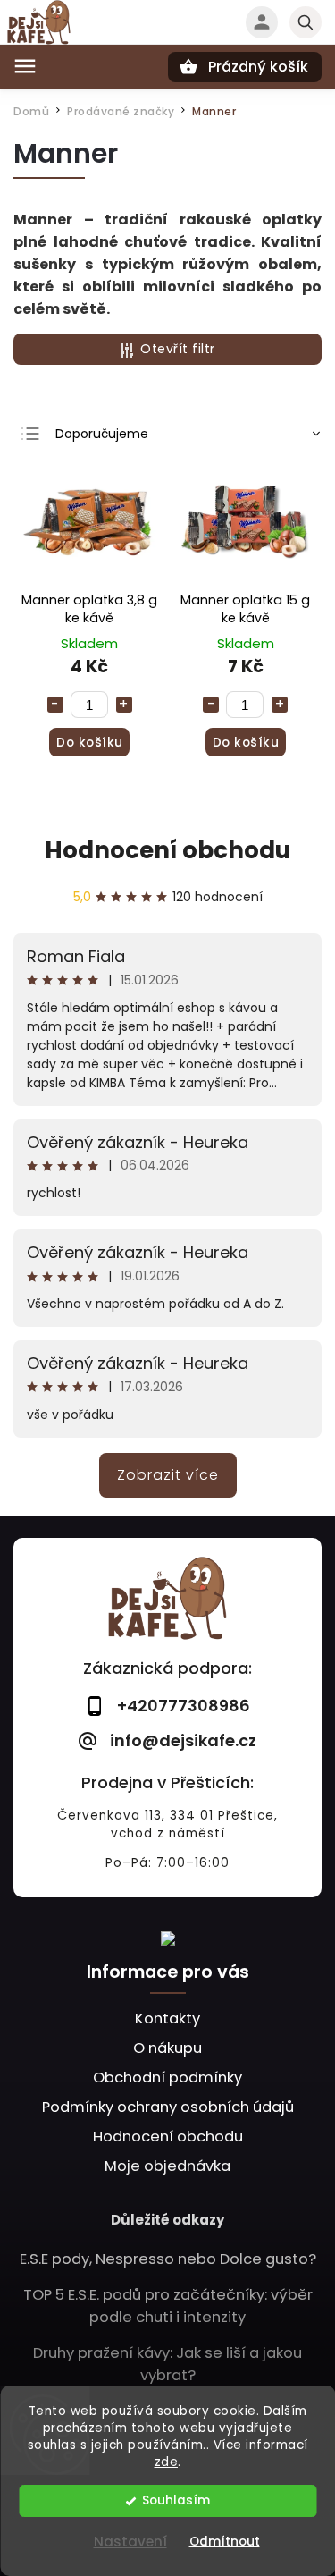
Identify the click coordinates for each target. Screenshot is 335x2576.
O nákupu (167, 2048)
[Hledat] (306, 22)
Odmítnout (225, 2542)
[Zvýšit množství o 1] (124, 705)
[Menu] (25, 66)
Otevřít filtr (178, 349)
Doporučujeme (102, 434)
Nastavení (130, 2542)
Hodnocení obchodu (167, 850)
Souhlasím (176, 2500)
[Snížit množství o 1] (55, 705)
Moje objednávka (167, 2166)
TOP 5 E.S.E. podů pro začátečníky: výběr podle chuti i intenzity (168, 2306)
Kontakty (167, 2019)
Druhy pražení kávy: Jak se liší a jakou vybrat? (167, 2364)
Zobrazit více (168, 1475)
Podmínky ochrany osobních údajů (168, 2107)
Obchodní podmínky (167, 2078)
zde (167, 2462)
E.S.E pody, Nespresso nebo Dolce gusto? (168, 2259)
